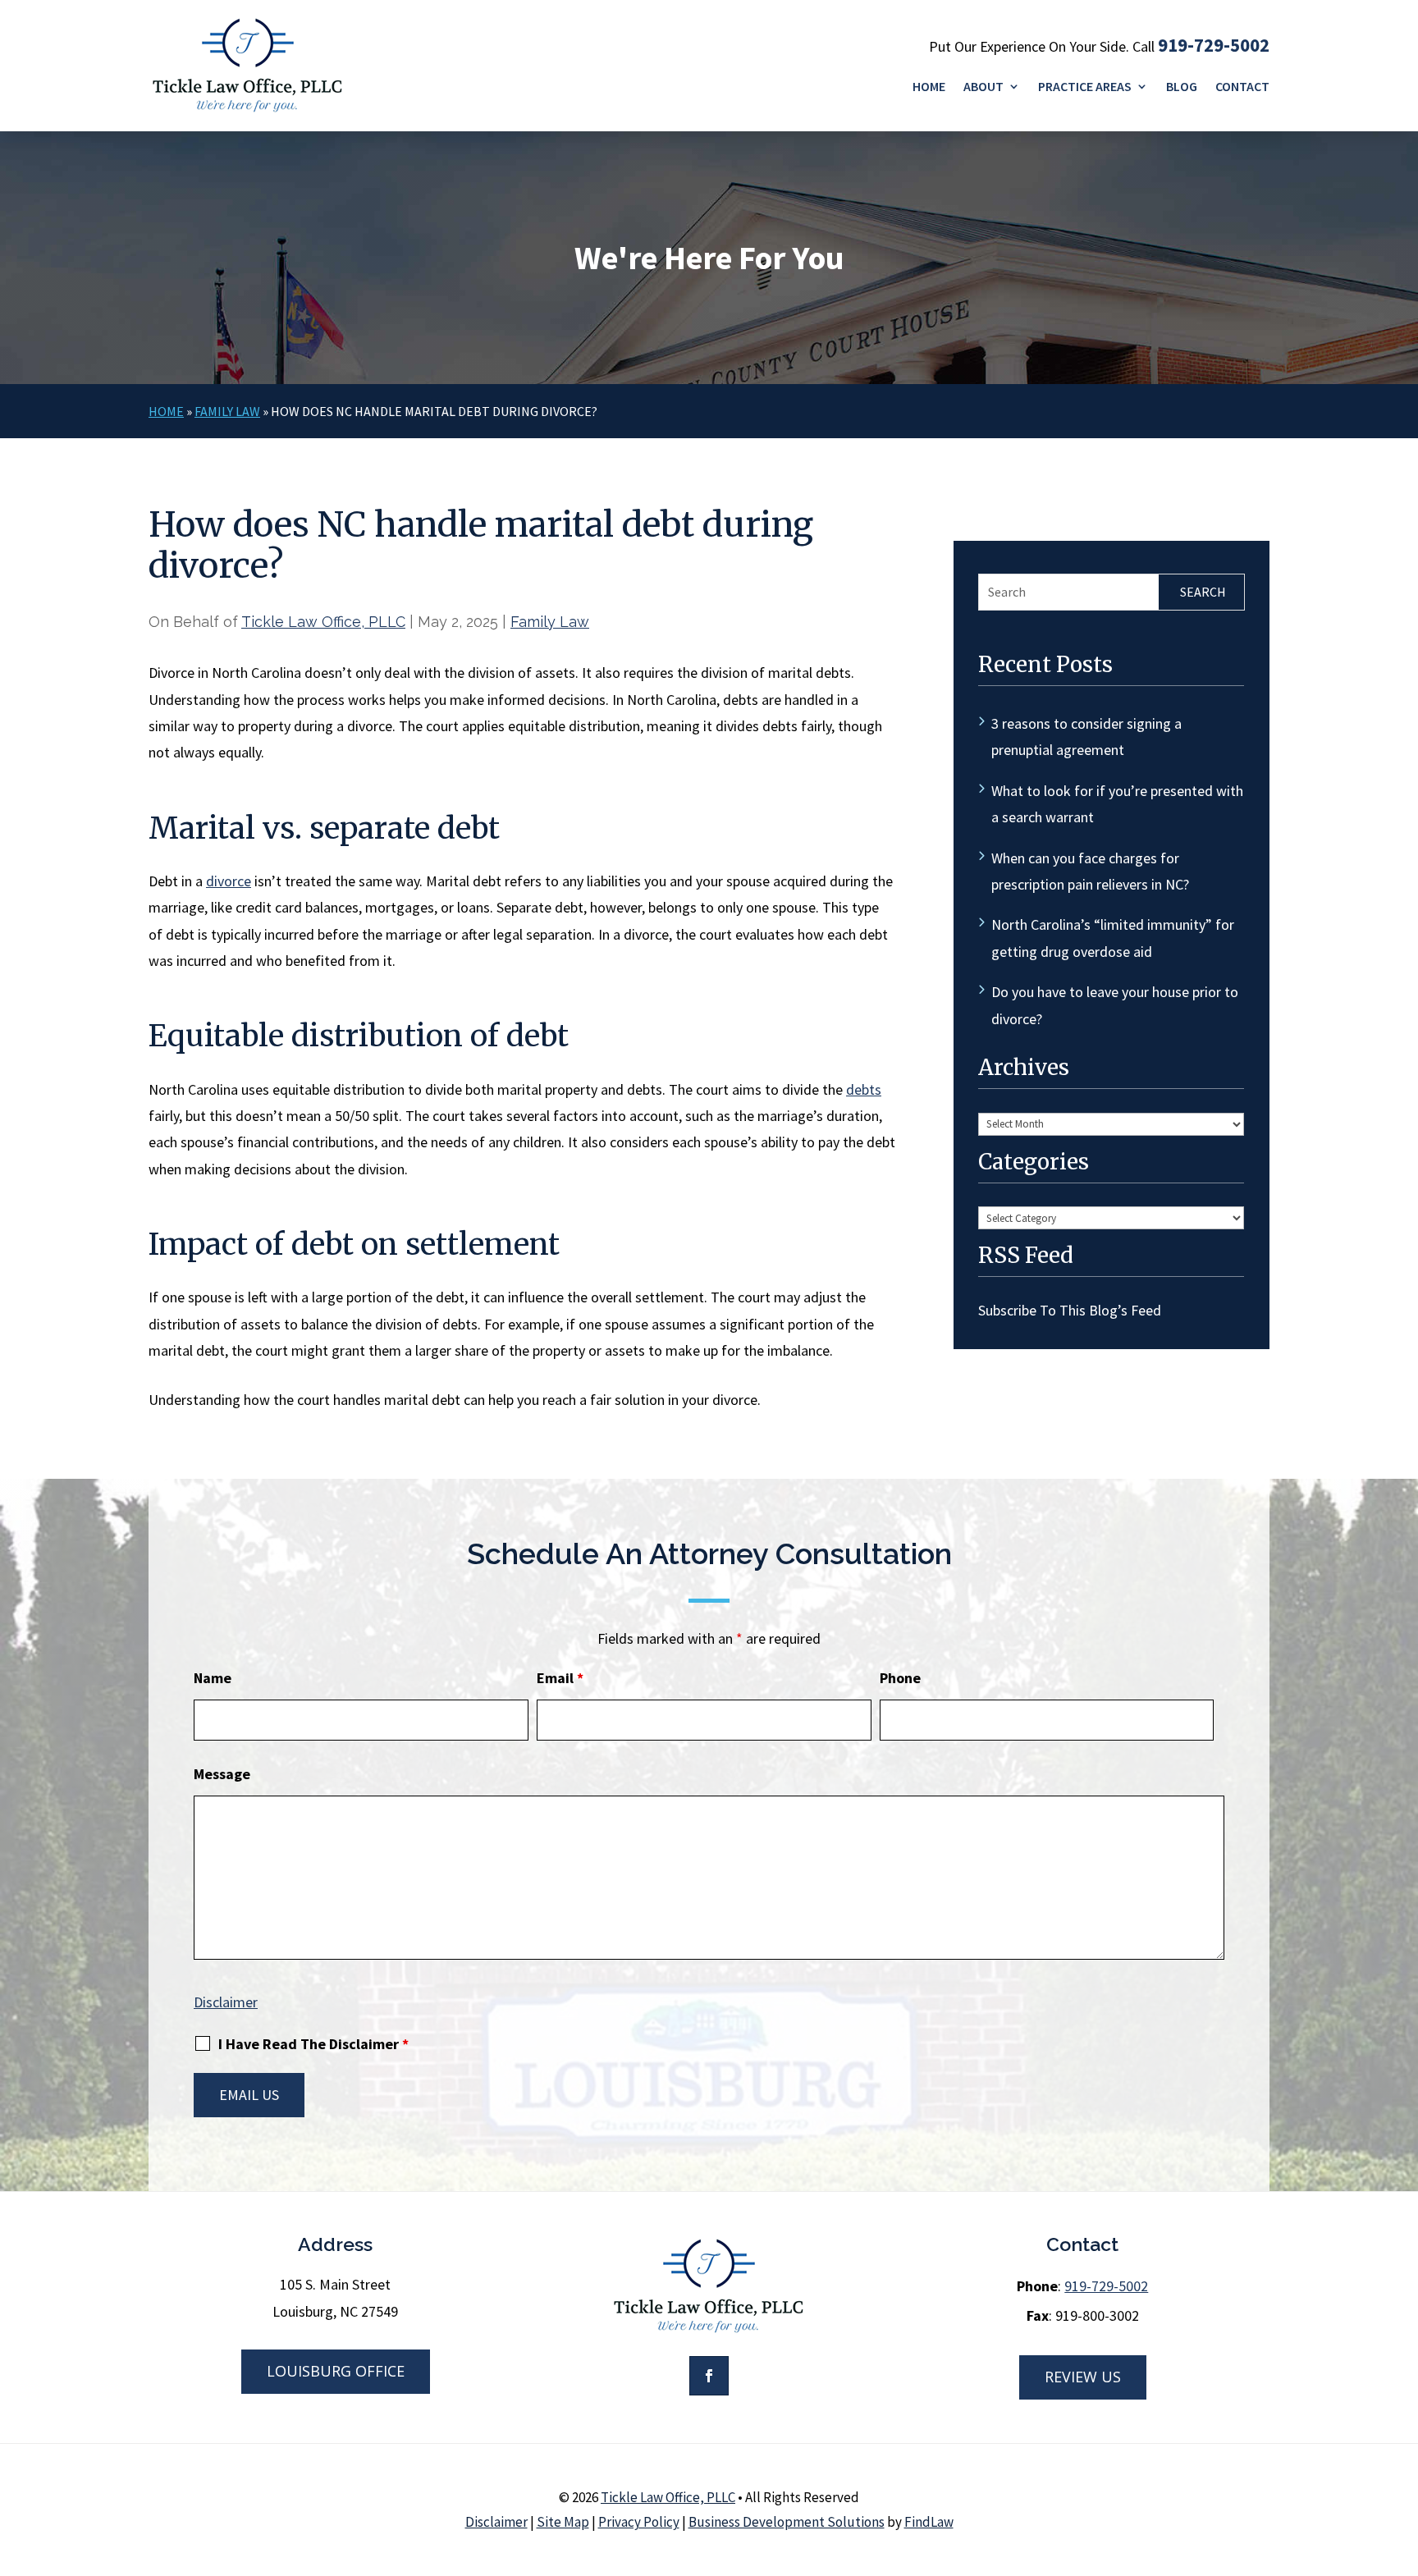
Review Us (1083, 2377)
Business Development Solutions (787, 2522)
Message (222, 1774)
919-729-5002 (1214, 45)
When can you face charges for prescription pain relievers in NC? (1090, 871)
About (983, 87)
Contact (1242, 87)
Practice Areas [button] (1085, 87)
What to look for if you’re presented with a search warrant (1117, 804)
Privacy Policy (639, 2522)
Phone (900, 1678)
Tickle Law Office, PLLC (323, 622)
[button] (1402, 2457)
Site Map (563, 2522)
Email (560, 1678)
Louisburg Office (336, 2371)
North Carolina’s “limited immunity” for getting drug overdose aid (1113, 938)
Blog (1182, 87)
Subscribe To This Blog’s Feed (1070, 1310)
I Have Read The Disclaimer (313, 2044)
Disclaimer (226, 2002)
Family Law (550, 622)
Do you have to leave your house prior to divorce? (1115, 1005)
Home (929, 87)
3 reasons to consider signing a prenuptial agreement (1086, 737)
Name (213, 1678)
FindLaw (929, 2522)
